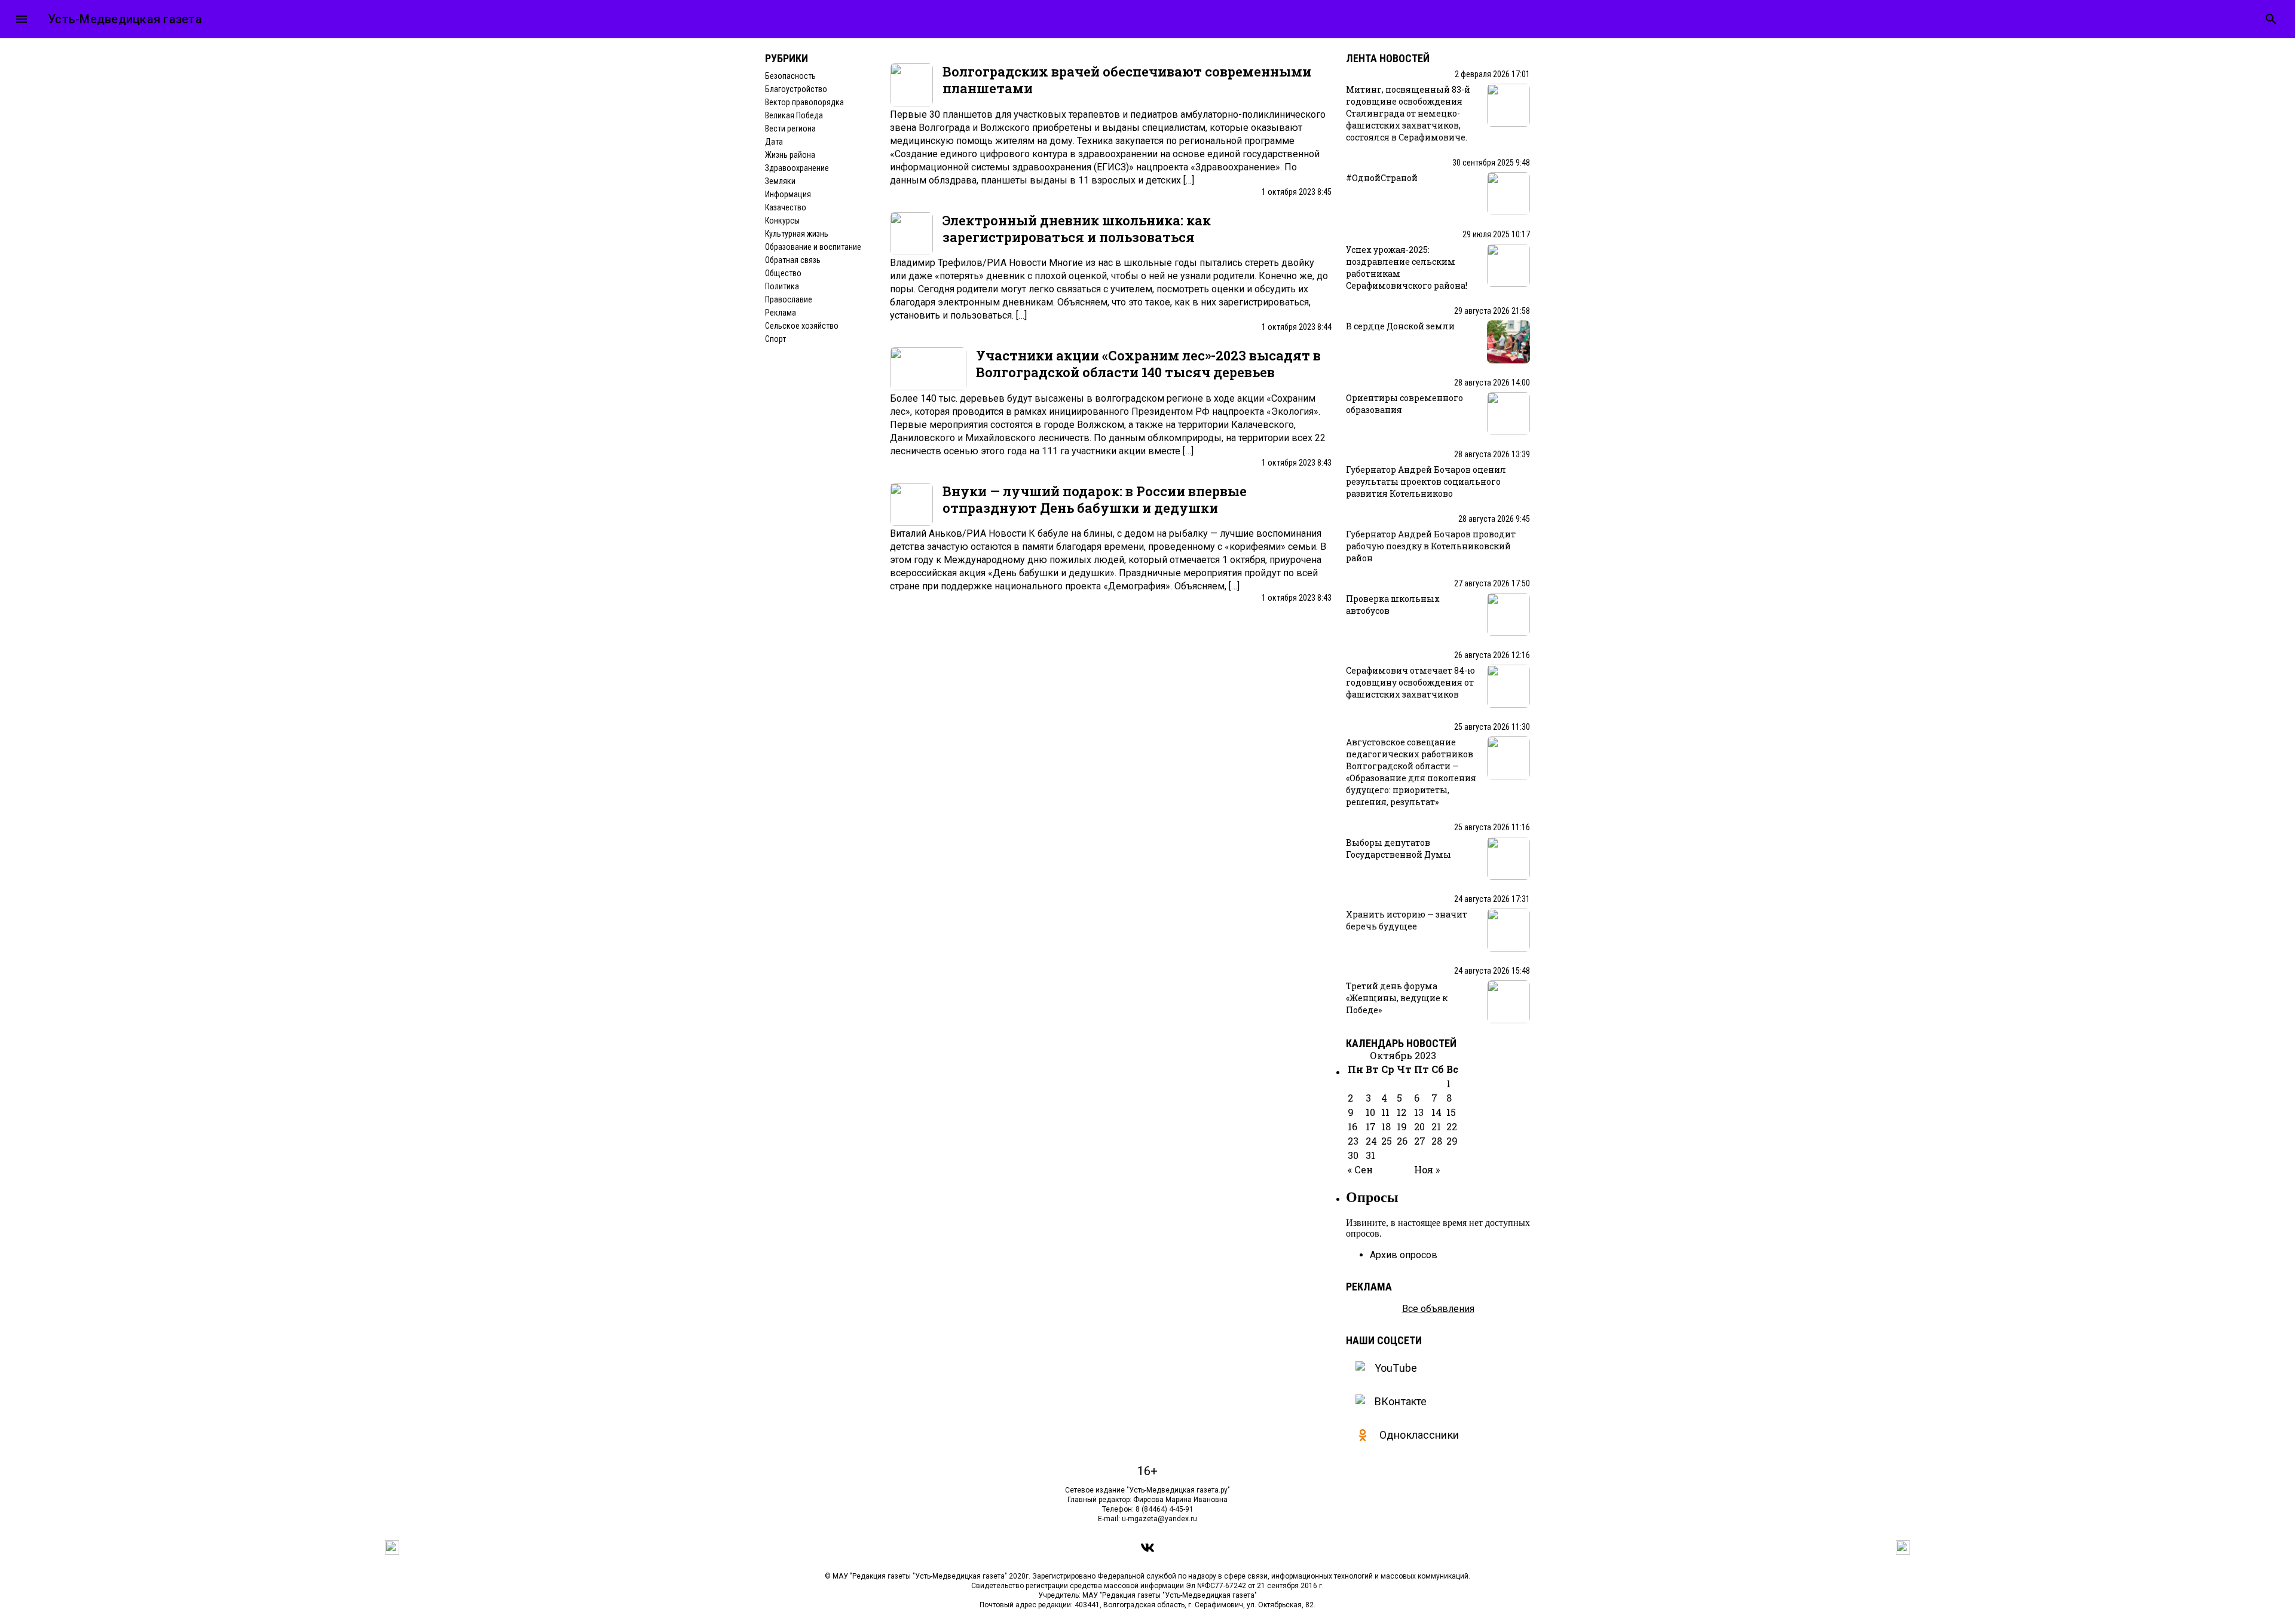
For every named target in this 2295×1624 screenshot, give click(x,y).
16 (1352, 1126)
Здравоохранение (797, 168)
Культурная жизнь (797, 234)
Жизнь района (790, 155)
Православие (789, 299)
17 (1371, 1126)
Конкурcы (782, 221)
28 (1437, 1141)
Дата (774, 142)
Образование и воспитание (813, 247)
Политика (782, 286)
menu (22, 19)
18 (1386, 1126)
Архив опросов (1404, 1255)
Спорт (775, 339)
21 (1436, 1126)
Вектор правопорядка (804, 102)
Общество (783, 273)
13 (1419, 1112)
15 (1451, 1112)
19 (1402, 1126)
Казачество (786, 207)
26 (1402, 1141)
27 (1420, 1141)
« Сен (1360, 1169)
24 (1371, 1141)
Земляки (780, 181)
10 (1370, 1112)
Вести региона (790, 129)
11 (1385, 1112)
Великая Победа (794, 115)
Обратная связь (793, 260)
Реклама (781, 313)
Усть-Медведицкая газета (125, 19)
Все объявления (1438, 1309)
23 (1353, 1141)
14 (1436, 1112)
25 (1387, 1141)
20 (1419, 1126)
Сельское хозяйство (802, 326)
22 (1452, 1126)
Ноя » (1427, 1169)
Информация (788, 194)
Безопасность (790, 76)
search (2271, 19)
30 (1353, 1155)
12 (1402, 1112)
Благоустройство (796, 89)
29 (1452, 1141)
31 (1370, 1155)
